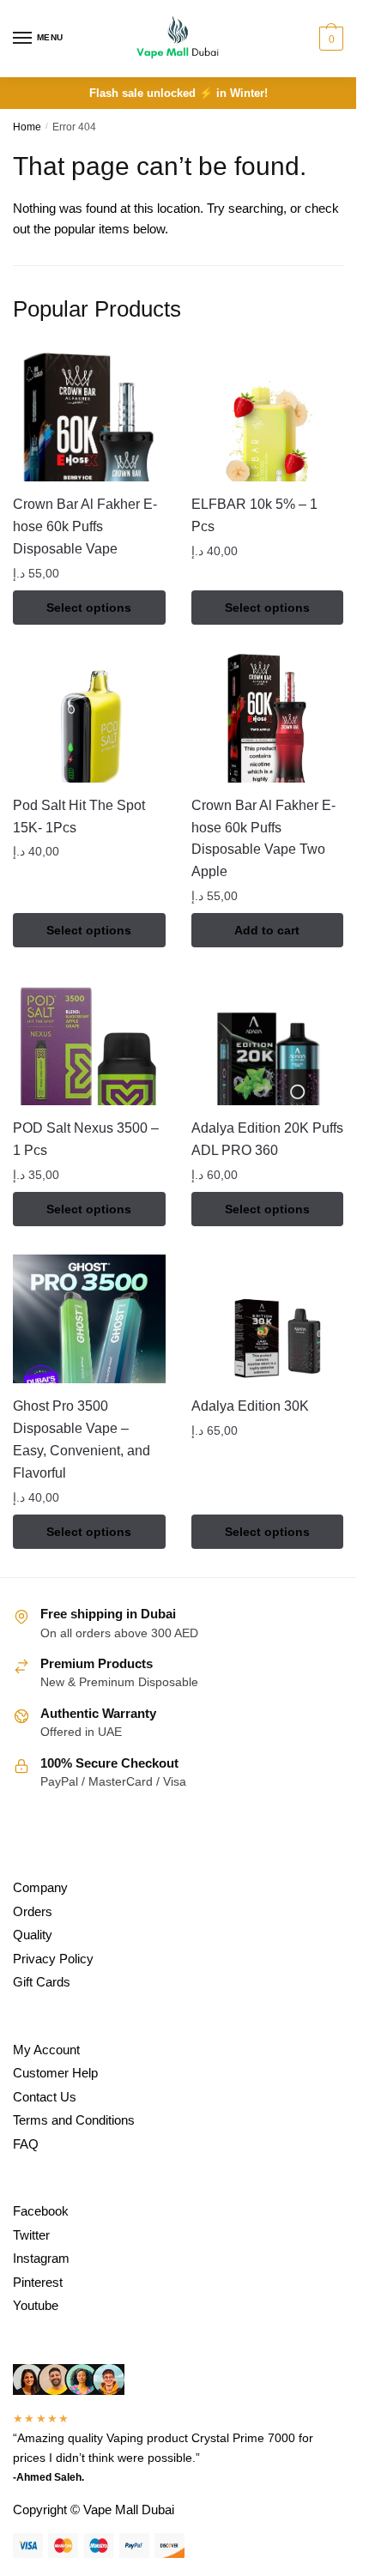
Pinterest (38, 2282)
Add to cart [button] (267, 930)
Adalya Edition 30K (250, 1406)
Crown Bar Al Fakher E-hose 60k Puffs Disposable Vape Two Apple (263, 839)
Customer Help (55, 2073)
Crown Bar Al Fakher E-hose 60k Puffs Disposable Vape (85, 526)
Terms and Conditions (74, 2120)
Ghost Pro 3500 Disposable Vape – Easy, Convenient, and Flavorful (82, 1439)
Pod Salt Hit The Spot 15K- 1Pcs (79, 816)
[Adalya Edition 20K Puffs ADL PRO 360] (268, 1041)
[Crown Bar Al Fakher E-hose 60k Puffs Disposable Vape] (89, 417)
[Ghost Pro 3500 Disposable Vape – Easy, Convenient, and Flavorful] (89, 1319)
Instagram (41, 2258)
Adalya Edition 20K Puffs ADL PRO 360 (267, 1139)
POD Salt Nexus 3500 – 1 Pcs (86, 1139)
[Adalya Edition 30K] (268, 1319)
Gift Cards (42, 1982)
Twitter (31, 2235)
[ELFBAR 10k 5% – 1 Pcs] (268, 417)
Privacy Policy (53, 1959)
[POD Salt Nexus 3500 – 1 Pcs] (89, 1041)
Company (40, 1887)
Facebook (41, 2211)
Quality (33, 1935)
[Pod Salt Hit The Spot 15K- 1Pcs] (89, 718)
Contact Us (45, 2097)
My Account (46, 2050)
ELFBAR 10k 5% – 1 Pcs (254, 515)
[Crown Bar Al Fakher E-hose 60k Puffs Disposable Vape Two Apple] (268, 718)
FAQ (26, 2144)
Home (27, 127)
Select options (89, 608)
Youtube (36, 2305)
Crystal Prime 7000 (243, 2438)
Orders (33, 1911)
